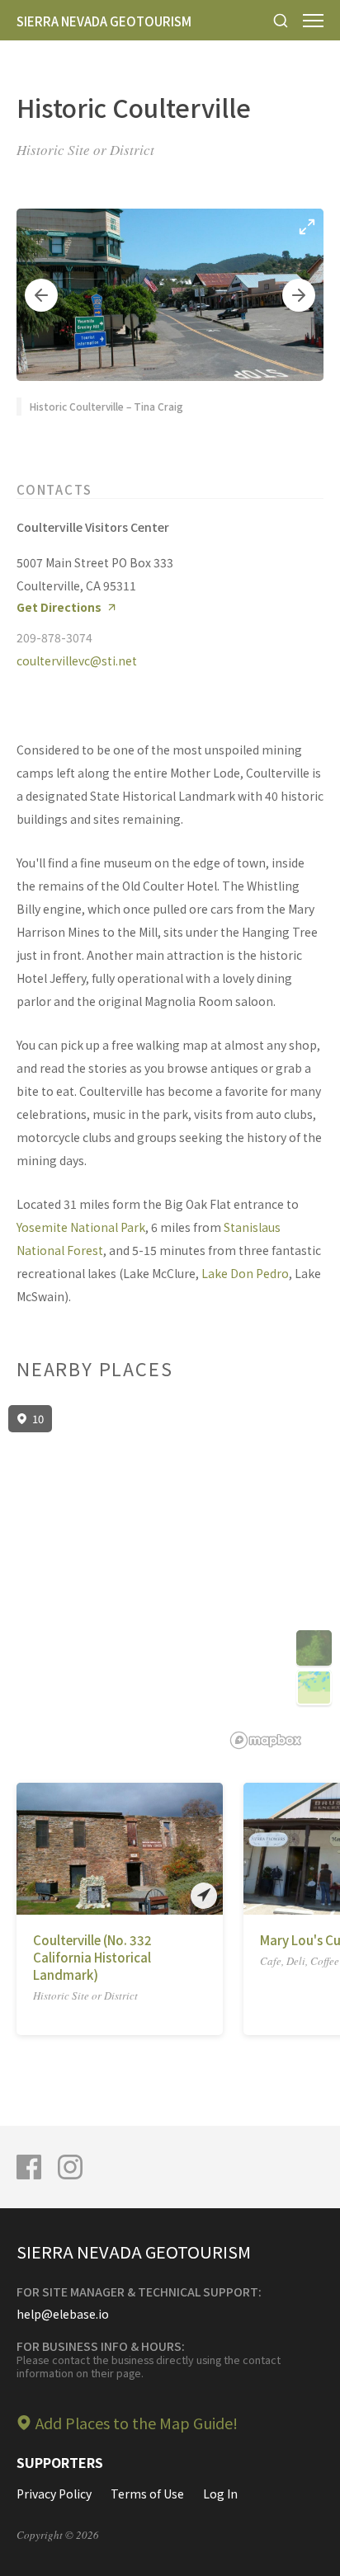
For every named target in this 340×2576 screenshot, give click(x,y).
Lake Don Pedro (245, 1273)
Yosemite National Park (81, 1227)
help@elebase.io (63, 2314)
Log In (220, 2494)
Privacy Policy (54, 2494)
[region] (170, 1577)
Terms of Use (147, 2494)
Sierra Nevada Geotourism (104, 21)
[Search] (281, 20)
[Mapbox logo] (266, 1740)
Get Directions (59, 607)
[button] (41, 295)
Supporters (60, 2462)
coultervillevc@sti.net (77, 660)
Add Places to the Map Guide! (137, 2423)
